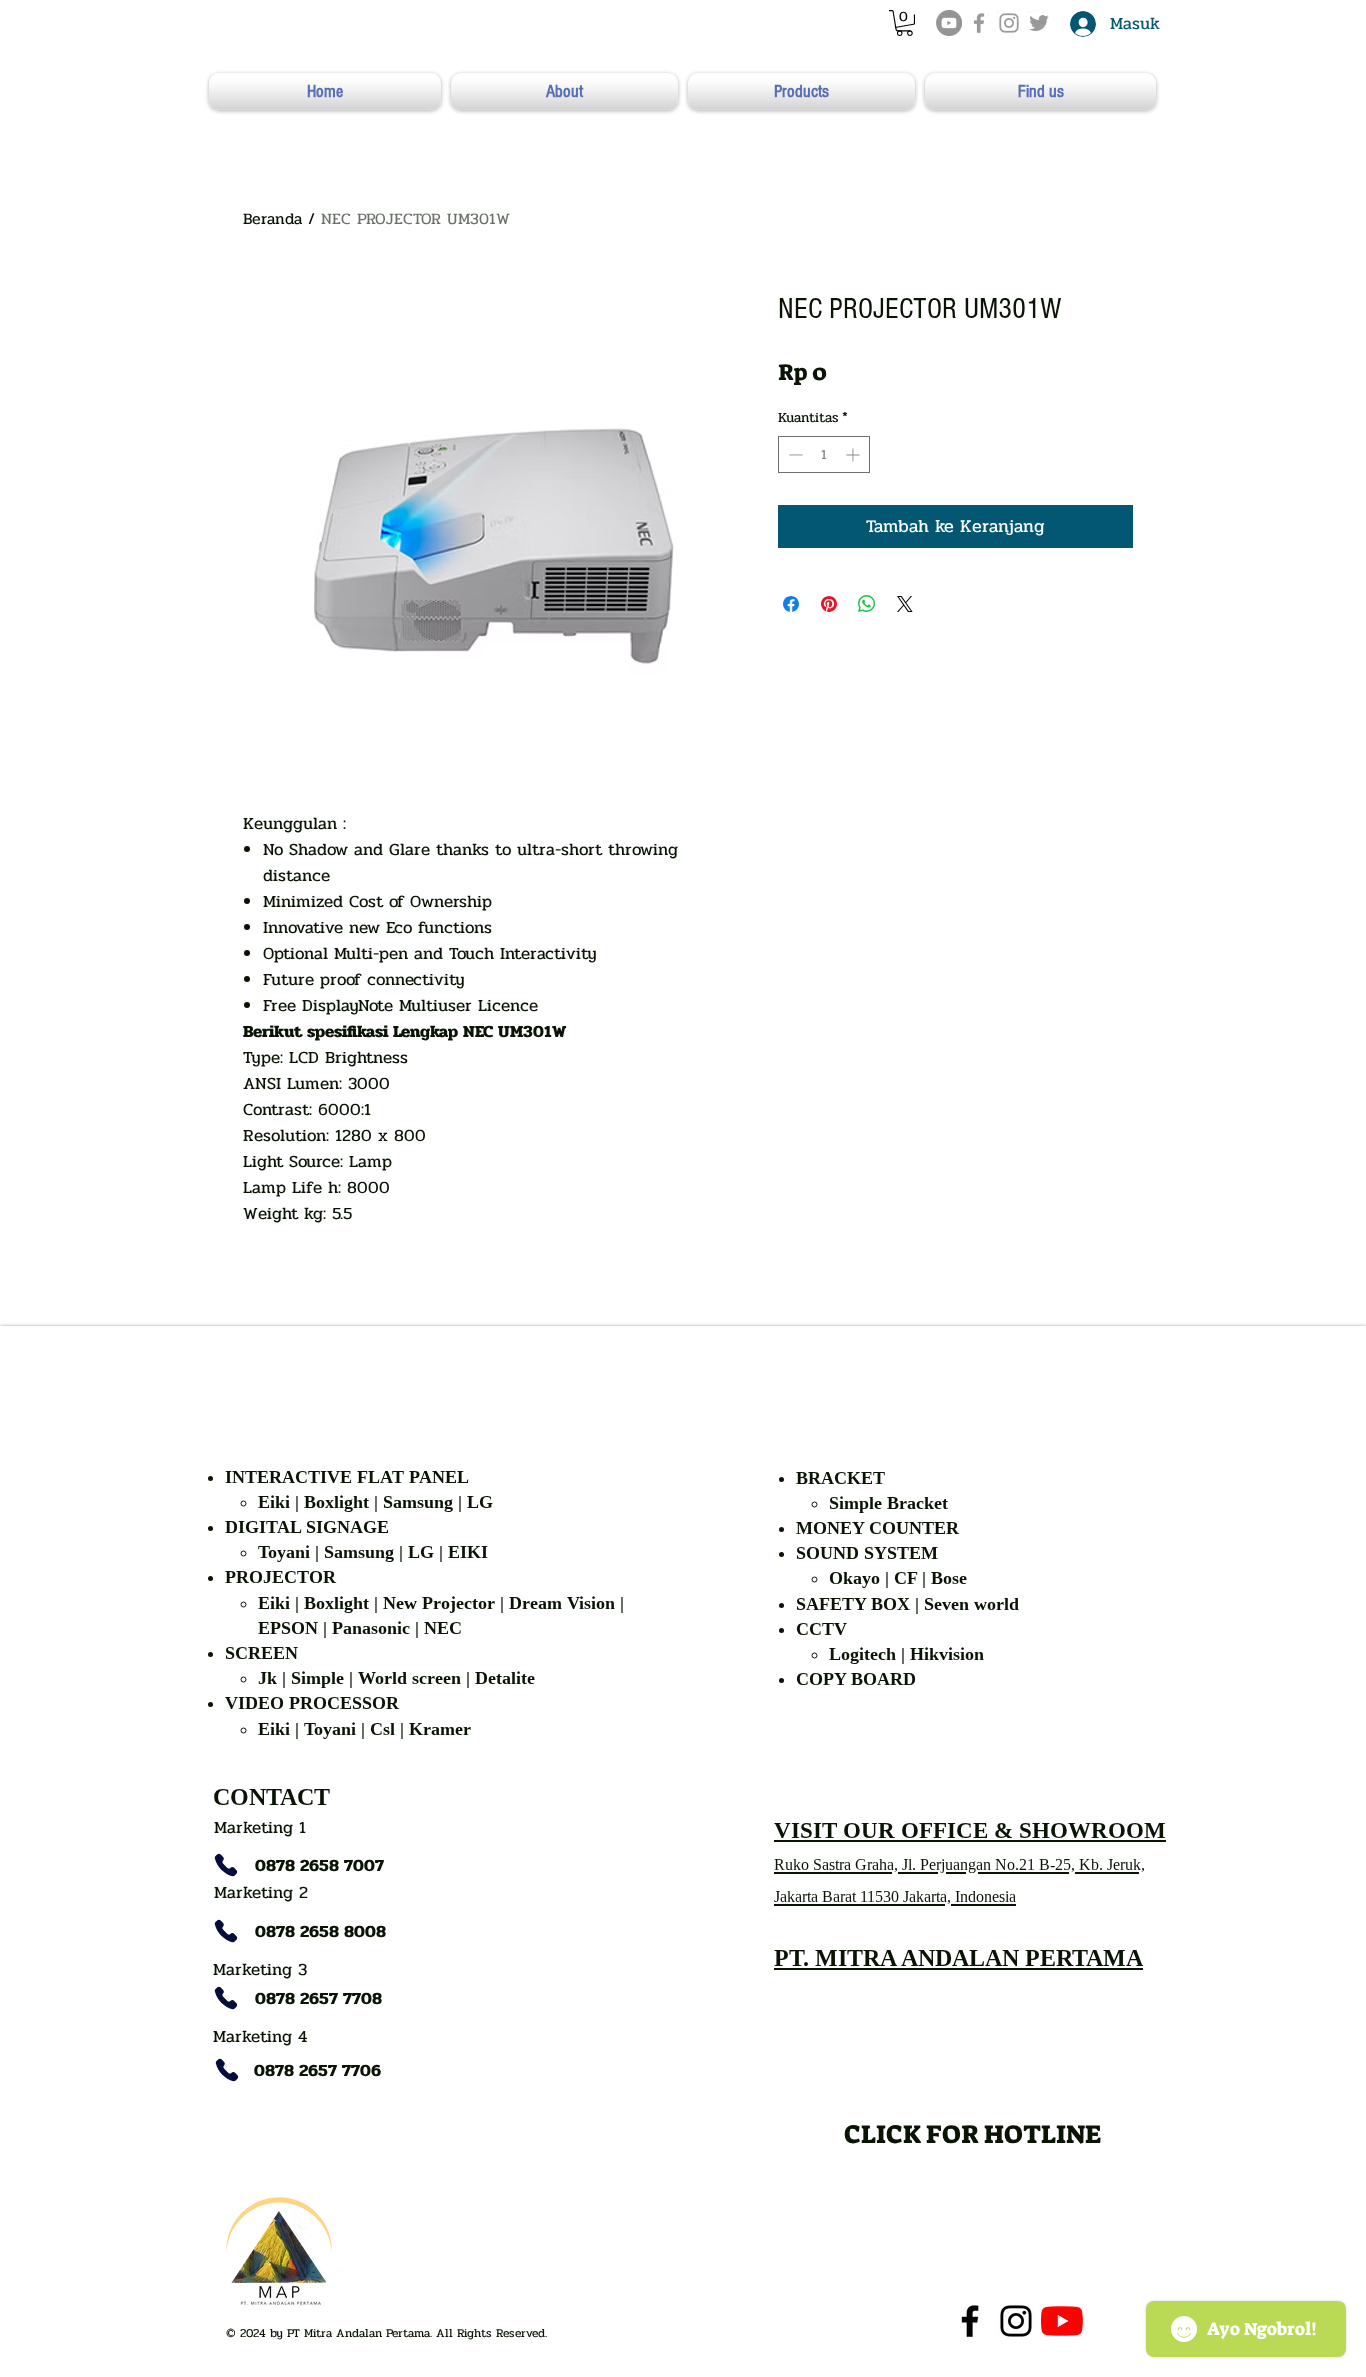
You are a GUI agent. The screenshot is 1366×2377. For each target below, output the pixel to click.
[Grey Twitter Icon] (1039, 23)
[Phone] (226, 1865)
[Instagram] (1016, 2321)
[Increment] (854, 454)
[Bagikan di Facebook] (791, 604)
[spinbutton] (824, 454)
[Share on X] (905, 604)
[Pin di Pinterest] (829, 604)
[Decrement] (793, 454)
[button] (904, 23)
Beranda (272, 218)
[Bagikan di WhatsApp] (867, 604)
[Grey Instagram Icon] (1009, 23)
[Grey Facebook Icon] (979, 23)
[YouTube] (949, 23)
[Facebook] (970, 2321)
